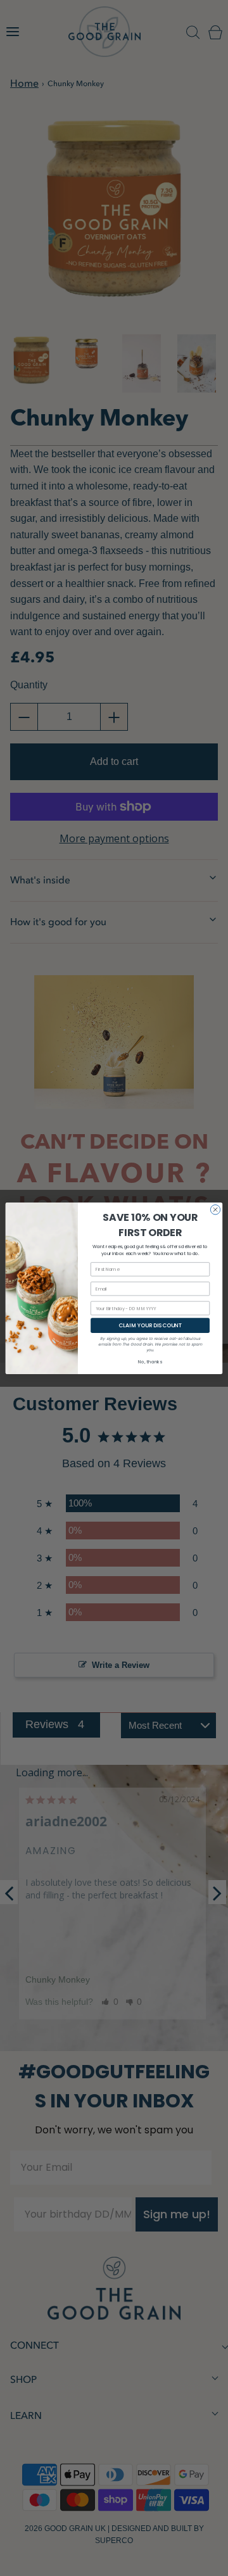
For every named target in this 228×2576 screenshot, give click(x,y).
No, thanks (150, 1361)
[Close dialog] (215, 1209)
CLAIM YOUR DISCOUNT (150, 1325)
